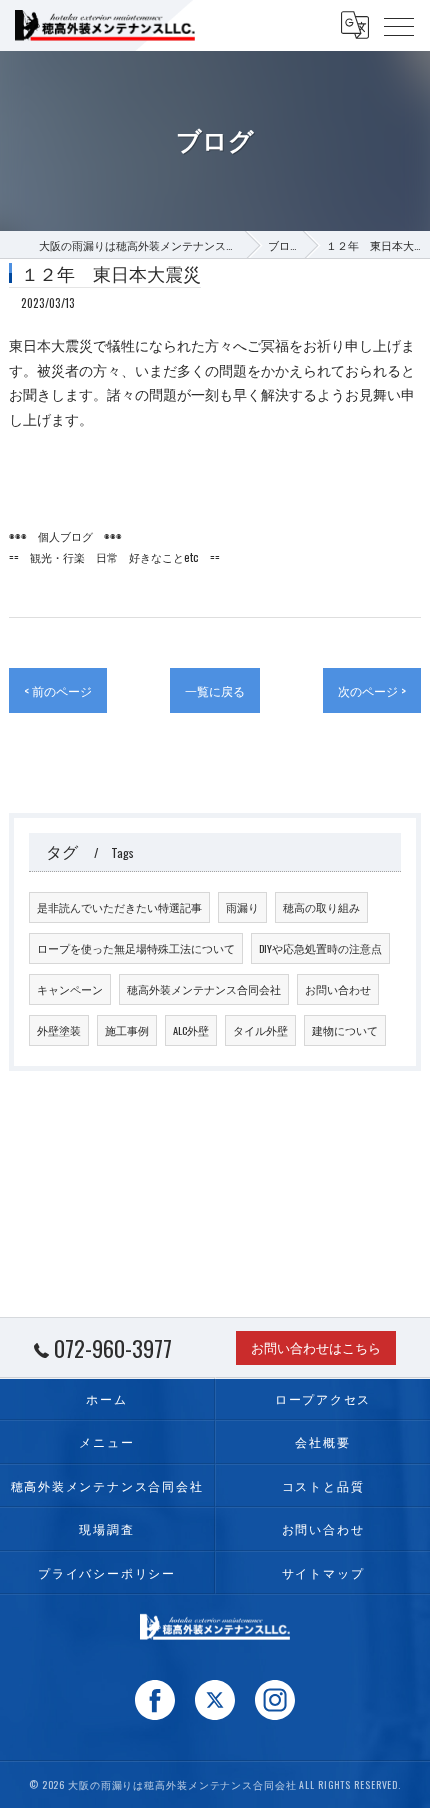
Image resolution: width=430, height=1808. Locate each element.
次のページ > (372, 690)
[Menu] (399, 25)
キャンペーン (70, 989)
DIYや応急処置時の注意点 (320, 948)
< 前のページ (58, 690)
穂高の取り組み (321, 907)
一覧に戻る (215, 690)
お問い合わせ (338, 989)
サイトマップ (323, 1572)
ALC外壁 (191, 1030)
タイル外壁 (260, 1030)
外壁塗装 (59, 1030)
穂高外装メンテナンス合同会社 (204, 989)
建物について (345, 1030)
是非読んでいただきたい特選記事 (119, 907)
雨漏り (242, 907)
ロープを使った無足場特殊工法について (136, 948)
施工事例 (127, 1030)
